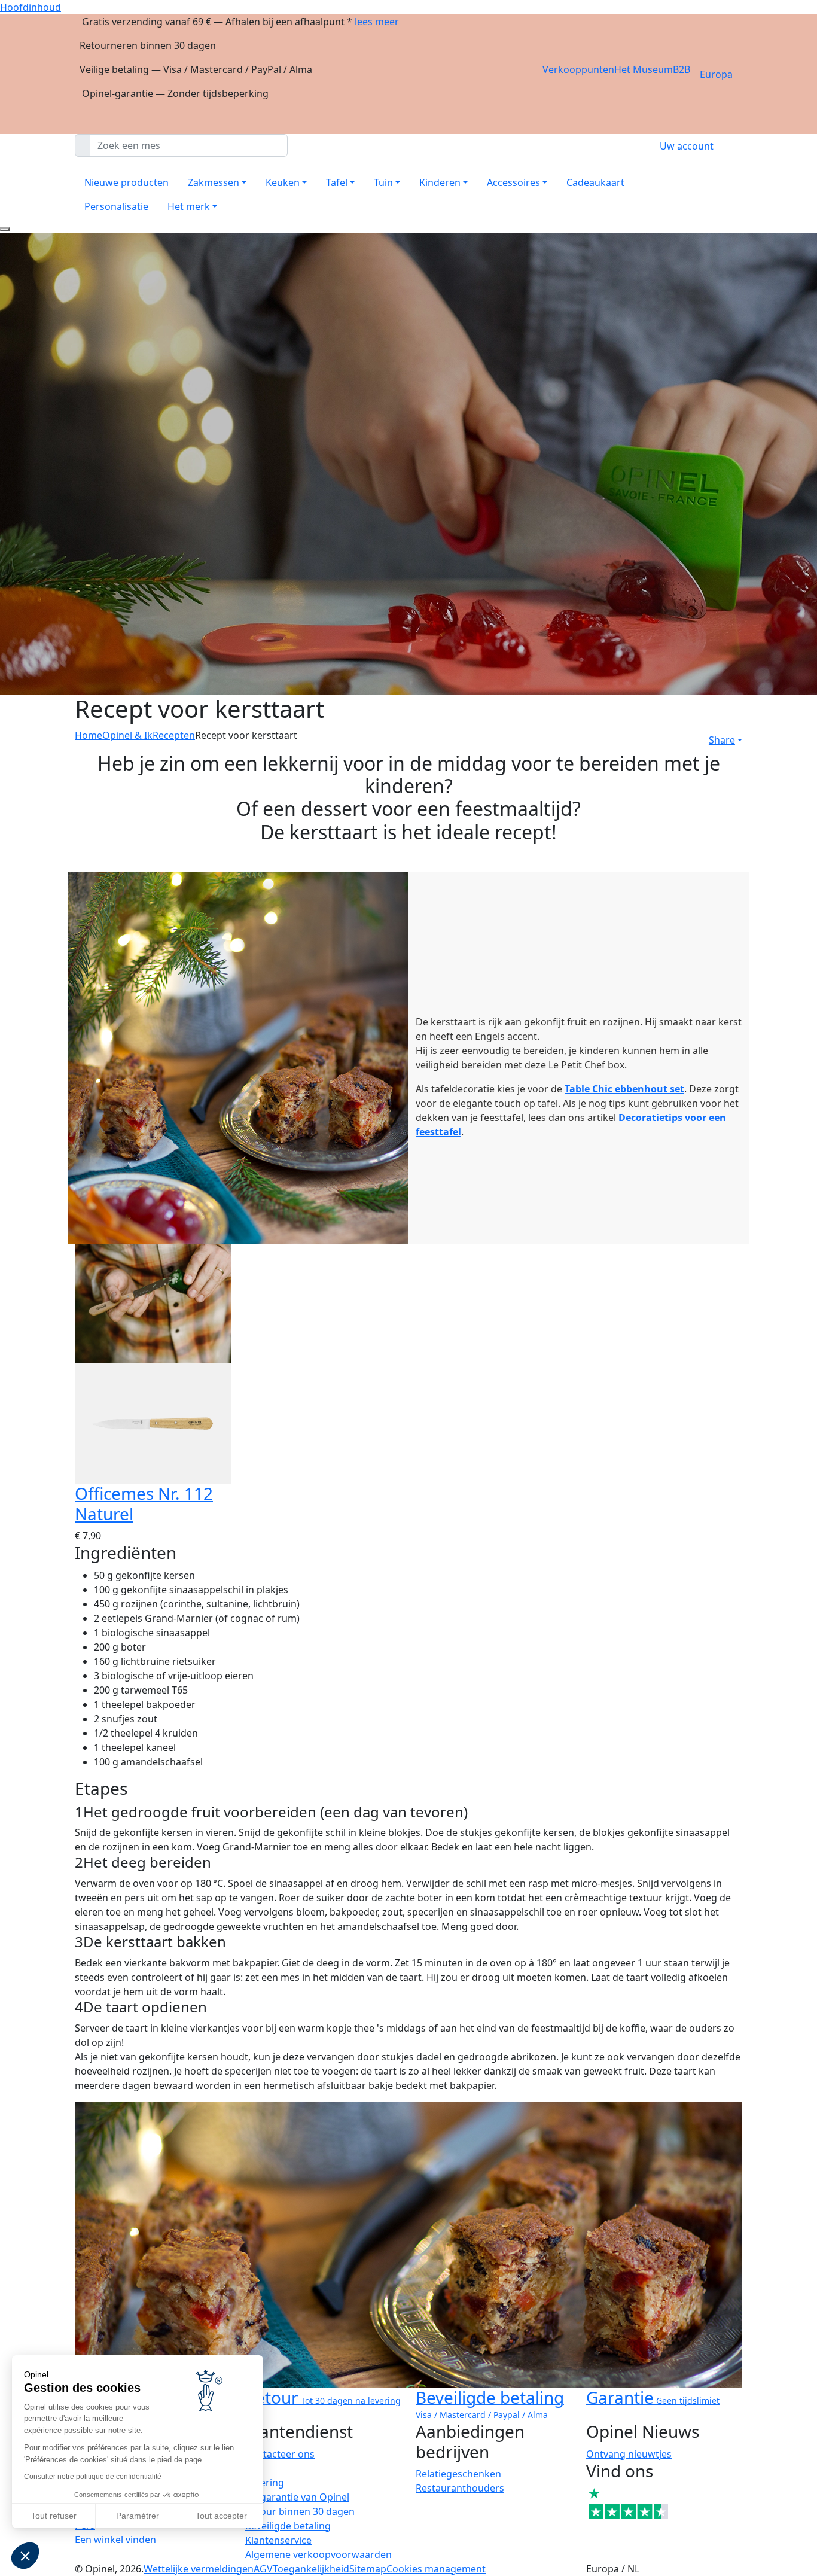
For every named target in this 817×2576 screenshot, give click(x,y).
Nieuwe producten (126, 182)
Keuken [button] (283, 182)
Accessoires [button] (513, 182)
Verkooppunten (578, 69)
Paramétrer (138, 2516)
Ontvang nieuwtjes (629, 2454)
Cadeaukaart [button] (595, 182)
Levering (265, 2483)
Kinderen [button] (440, 182)
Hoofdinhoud (31, 7)
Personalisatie (116, 206)
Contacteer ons (280, 2454)
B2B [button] (682, 69)
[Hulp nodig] (5, 229)
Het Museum (644, 69)
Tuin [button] (383, 182)
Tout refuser (54, 2516)
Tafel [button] (337, 182)
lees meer (377, 22)
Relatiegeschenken (458, 2474)
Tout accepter (221, 2516)
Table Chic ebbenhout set (624, 1089)
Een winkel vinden (115, 2540)
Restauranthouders (460, 2488)
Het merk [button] (189, 206)
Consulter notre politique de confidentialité (93, 2477)
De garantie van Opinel (297, 2497)
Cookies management (436, 2569)
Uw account (687, 146)
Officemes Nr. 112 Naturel (144, 1503)
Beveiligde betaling (288, 2526)
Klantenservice (278, 2540)
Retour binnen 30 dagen (300, 2511)
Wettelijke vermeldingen (199, 2569)
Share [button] (722, 740)
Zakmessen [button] (214, 182)
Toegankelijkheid (311, 2569)
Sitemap (368, 2569)
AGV (263, 2569)
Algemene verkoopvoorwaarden (318, 2554)
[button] (25, 2556)
